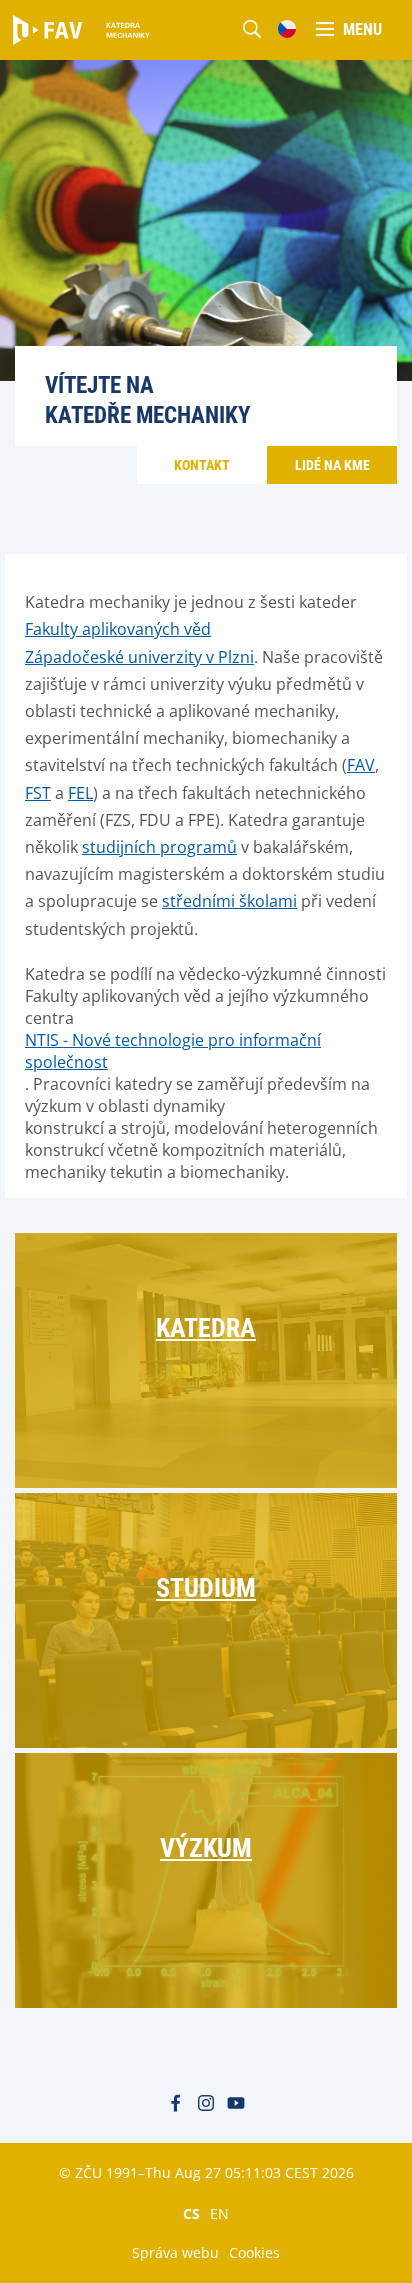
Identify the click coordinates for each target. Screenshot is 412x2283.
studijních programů (159, 847)
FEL (80, 793)
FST (38, 793)
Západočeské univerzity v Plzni (139, 657)
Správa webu (175, 2252)
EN (219, 2213)
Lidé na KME (332, 465)
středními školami (229, 901)
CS (191, 2213)
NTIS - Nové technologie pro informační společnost (173, 1051)
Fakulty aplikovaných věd (118, 629)
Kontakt (202, 465)
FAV (361, 765)
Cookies (254, 2252)
